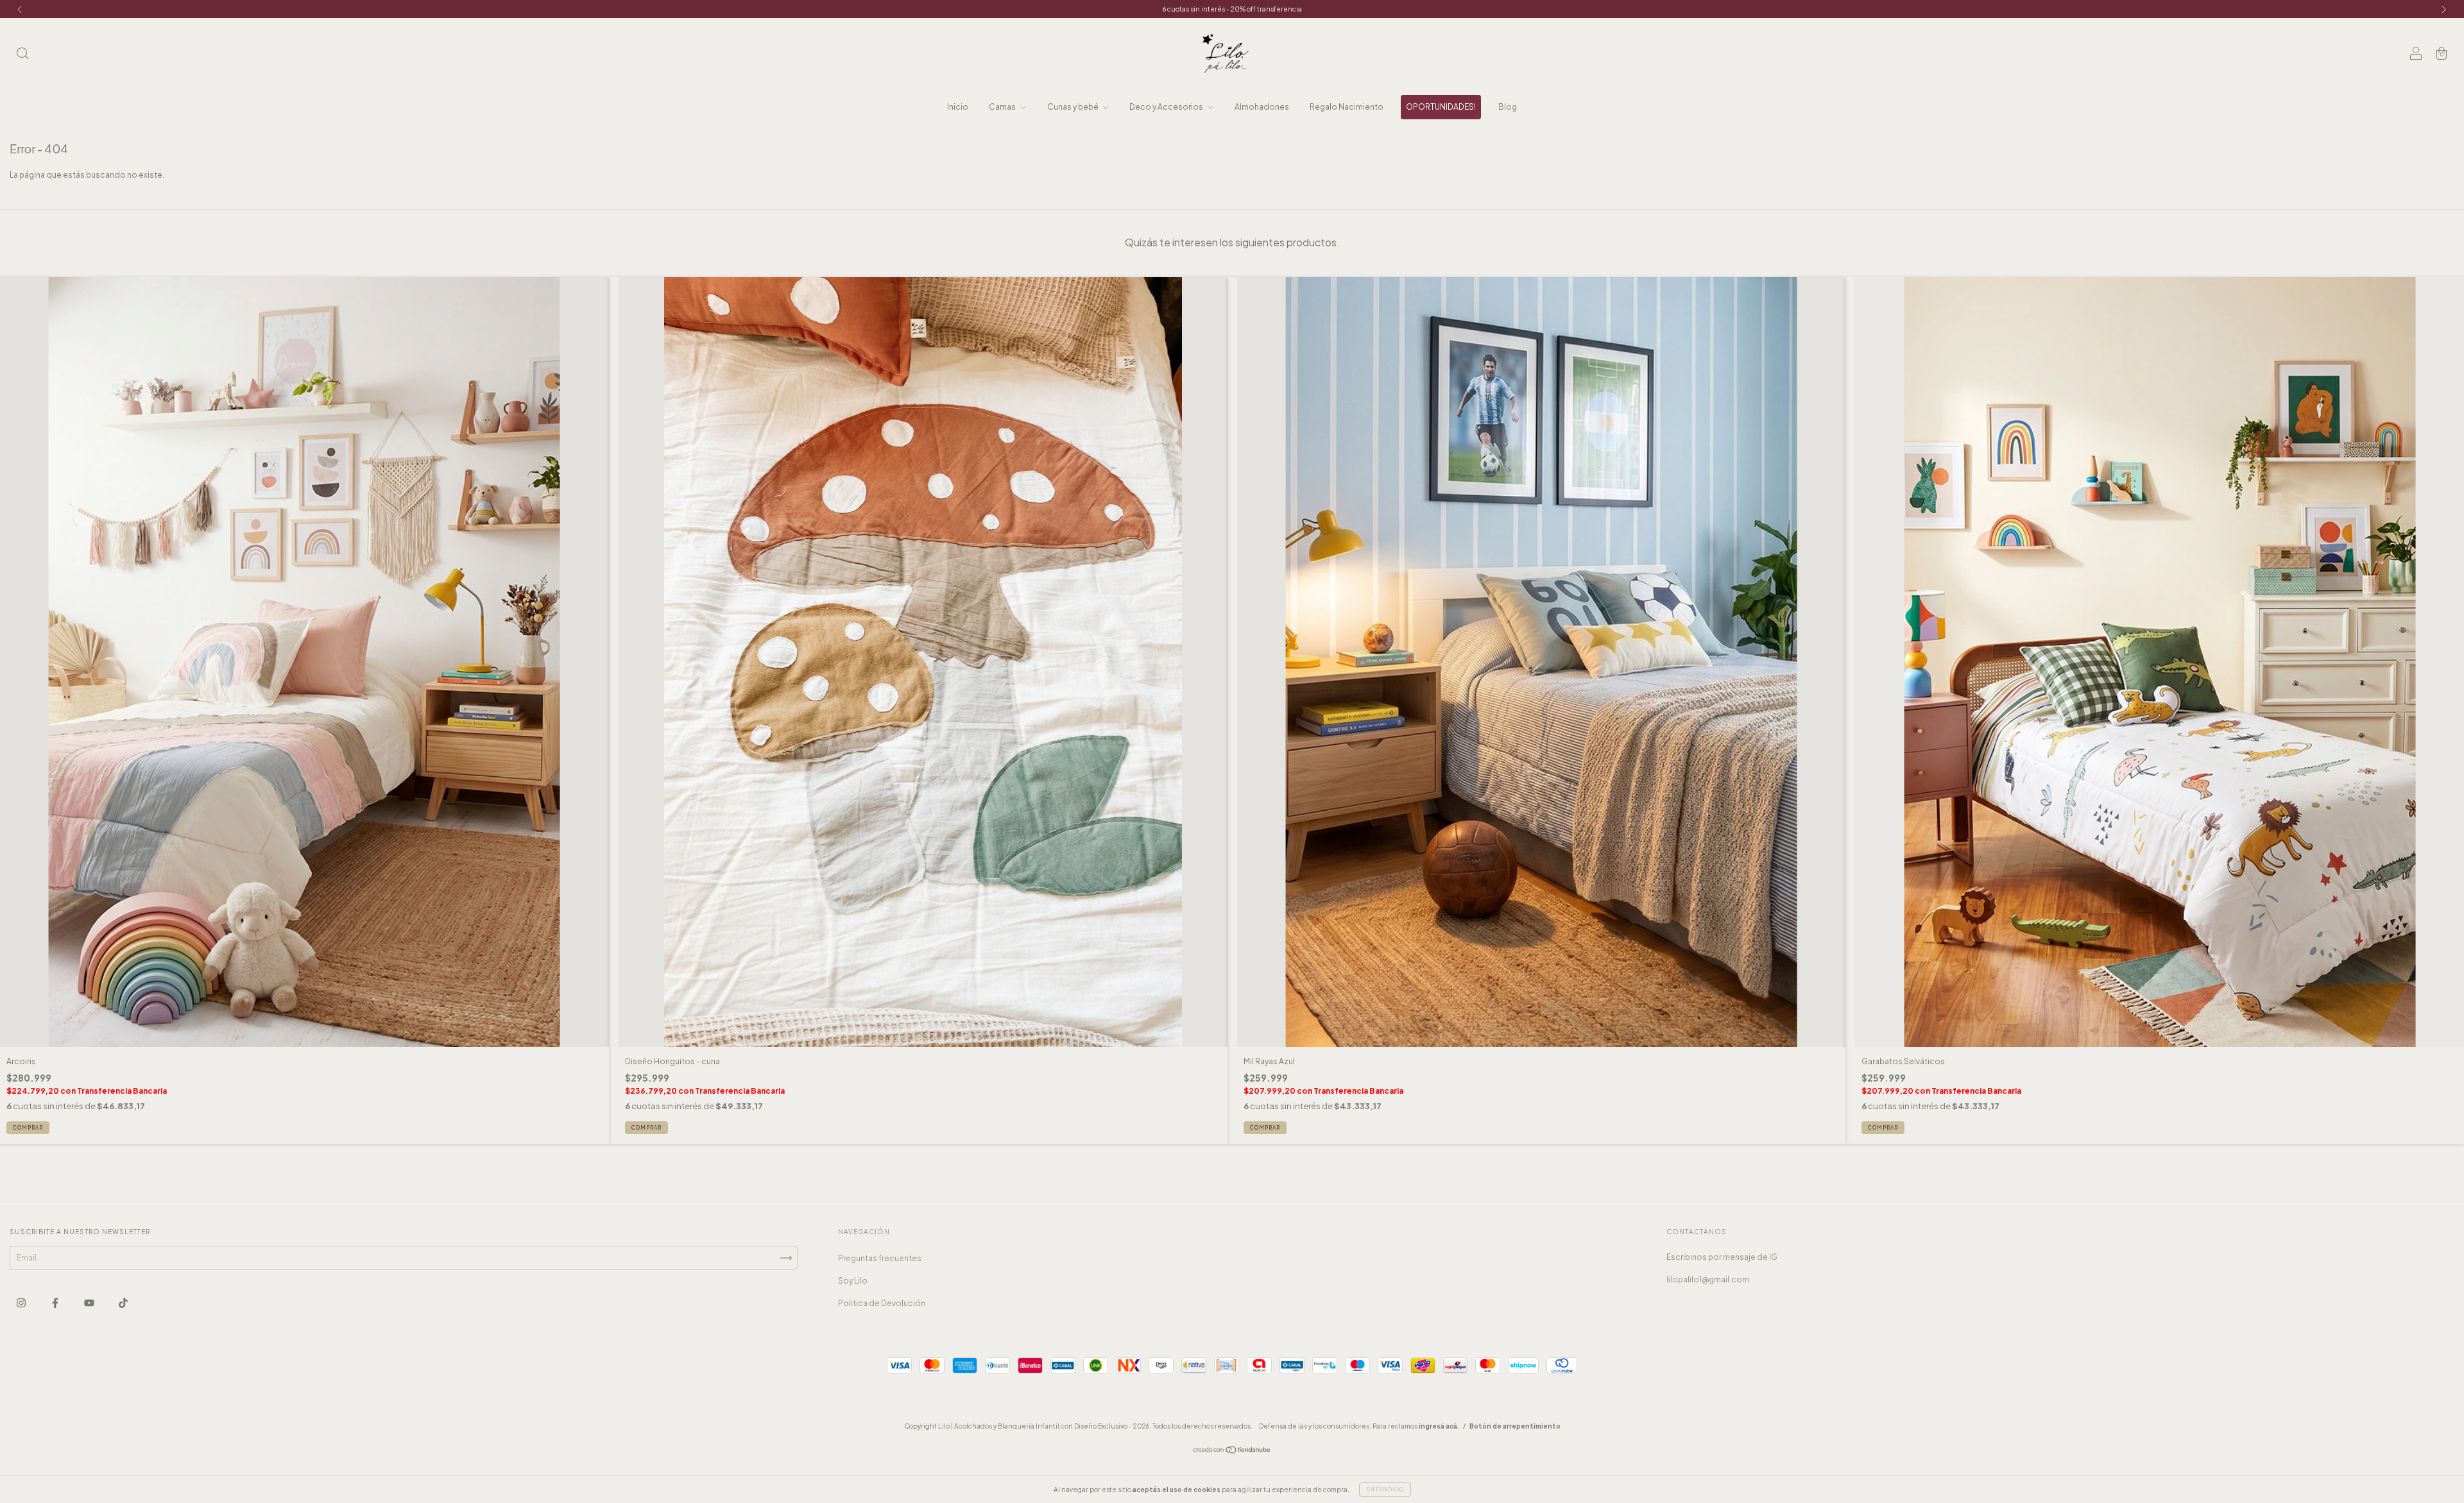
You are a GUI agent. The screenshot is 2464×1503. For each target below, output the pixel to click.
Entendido (1385, 1490)
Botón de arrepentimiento (1515, 1426)
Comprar (28, 1128)
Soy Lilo (853, 1281)
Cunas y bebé (1074, 107)
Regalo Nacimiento (1347, 107)
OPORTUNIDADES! (1441, 107)
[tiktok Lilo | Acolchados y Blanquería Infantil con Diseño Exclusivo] (123, 1303)
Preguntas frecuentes (880, 1258)
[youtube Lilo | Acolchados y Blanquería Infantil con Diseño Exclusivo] (90, 1303)
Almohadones (1262, 107)
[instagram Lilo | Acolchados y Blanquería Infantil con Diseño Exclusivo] (22, 1303)
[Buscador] (22, 55)
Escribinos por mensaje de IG (1722, 1257)
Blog (1508, 107)
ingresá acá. (1439, 1426)
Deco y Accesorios (1167, 107)
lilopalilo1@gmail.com (1708, 1279)
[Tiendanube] (1232, 1451)
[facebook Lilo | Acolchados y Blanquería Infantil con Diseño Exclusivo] (56, 1303)
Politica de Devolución (882, 1303)
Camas (1003, 107)
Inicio (958, 107)
